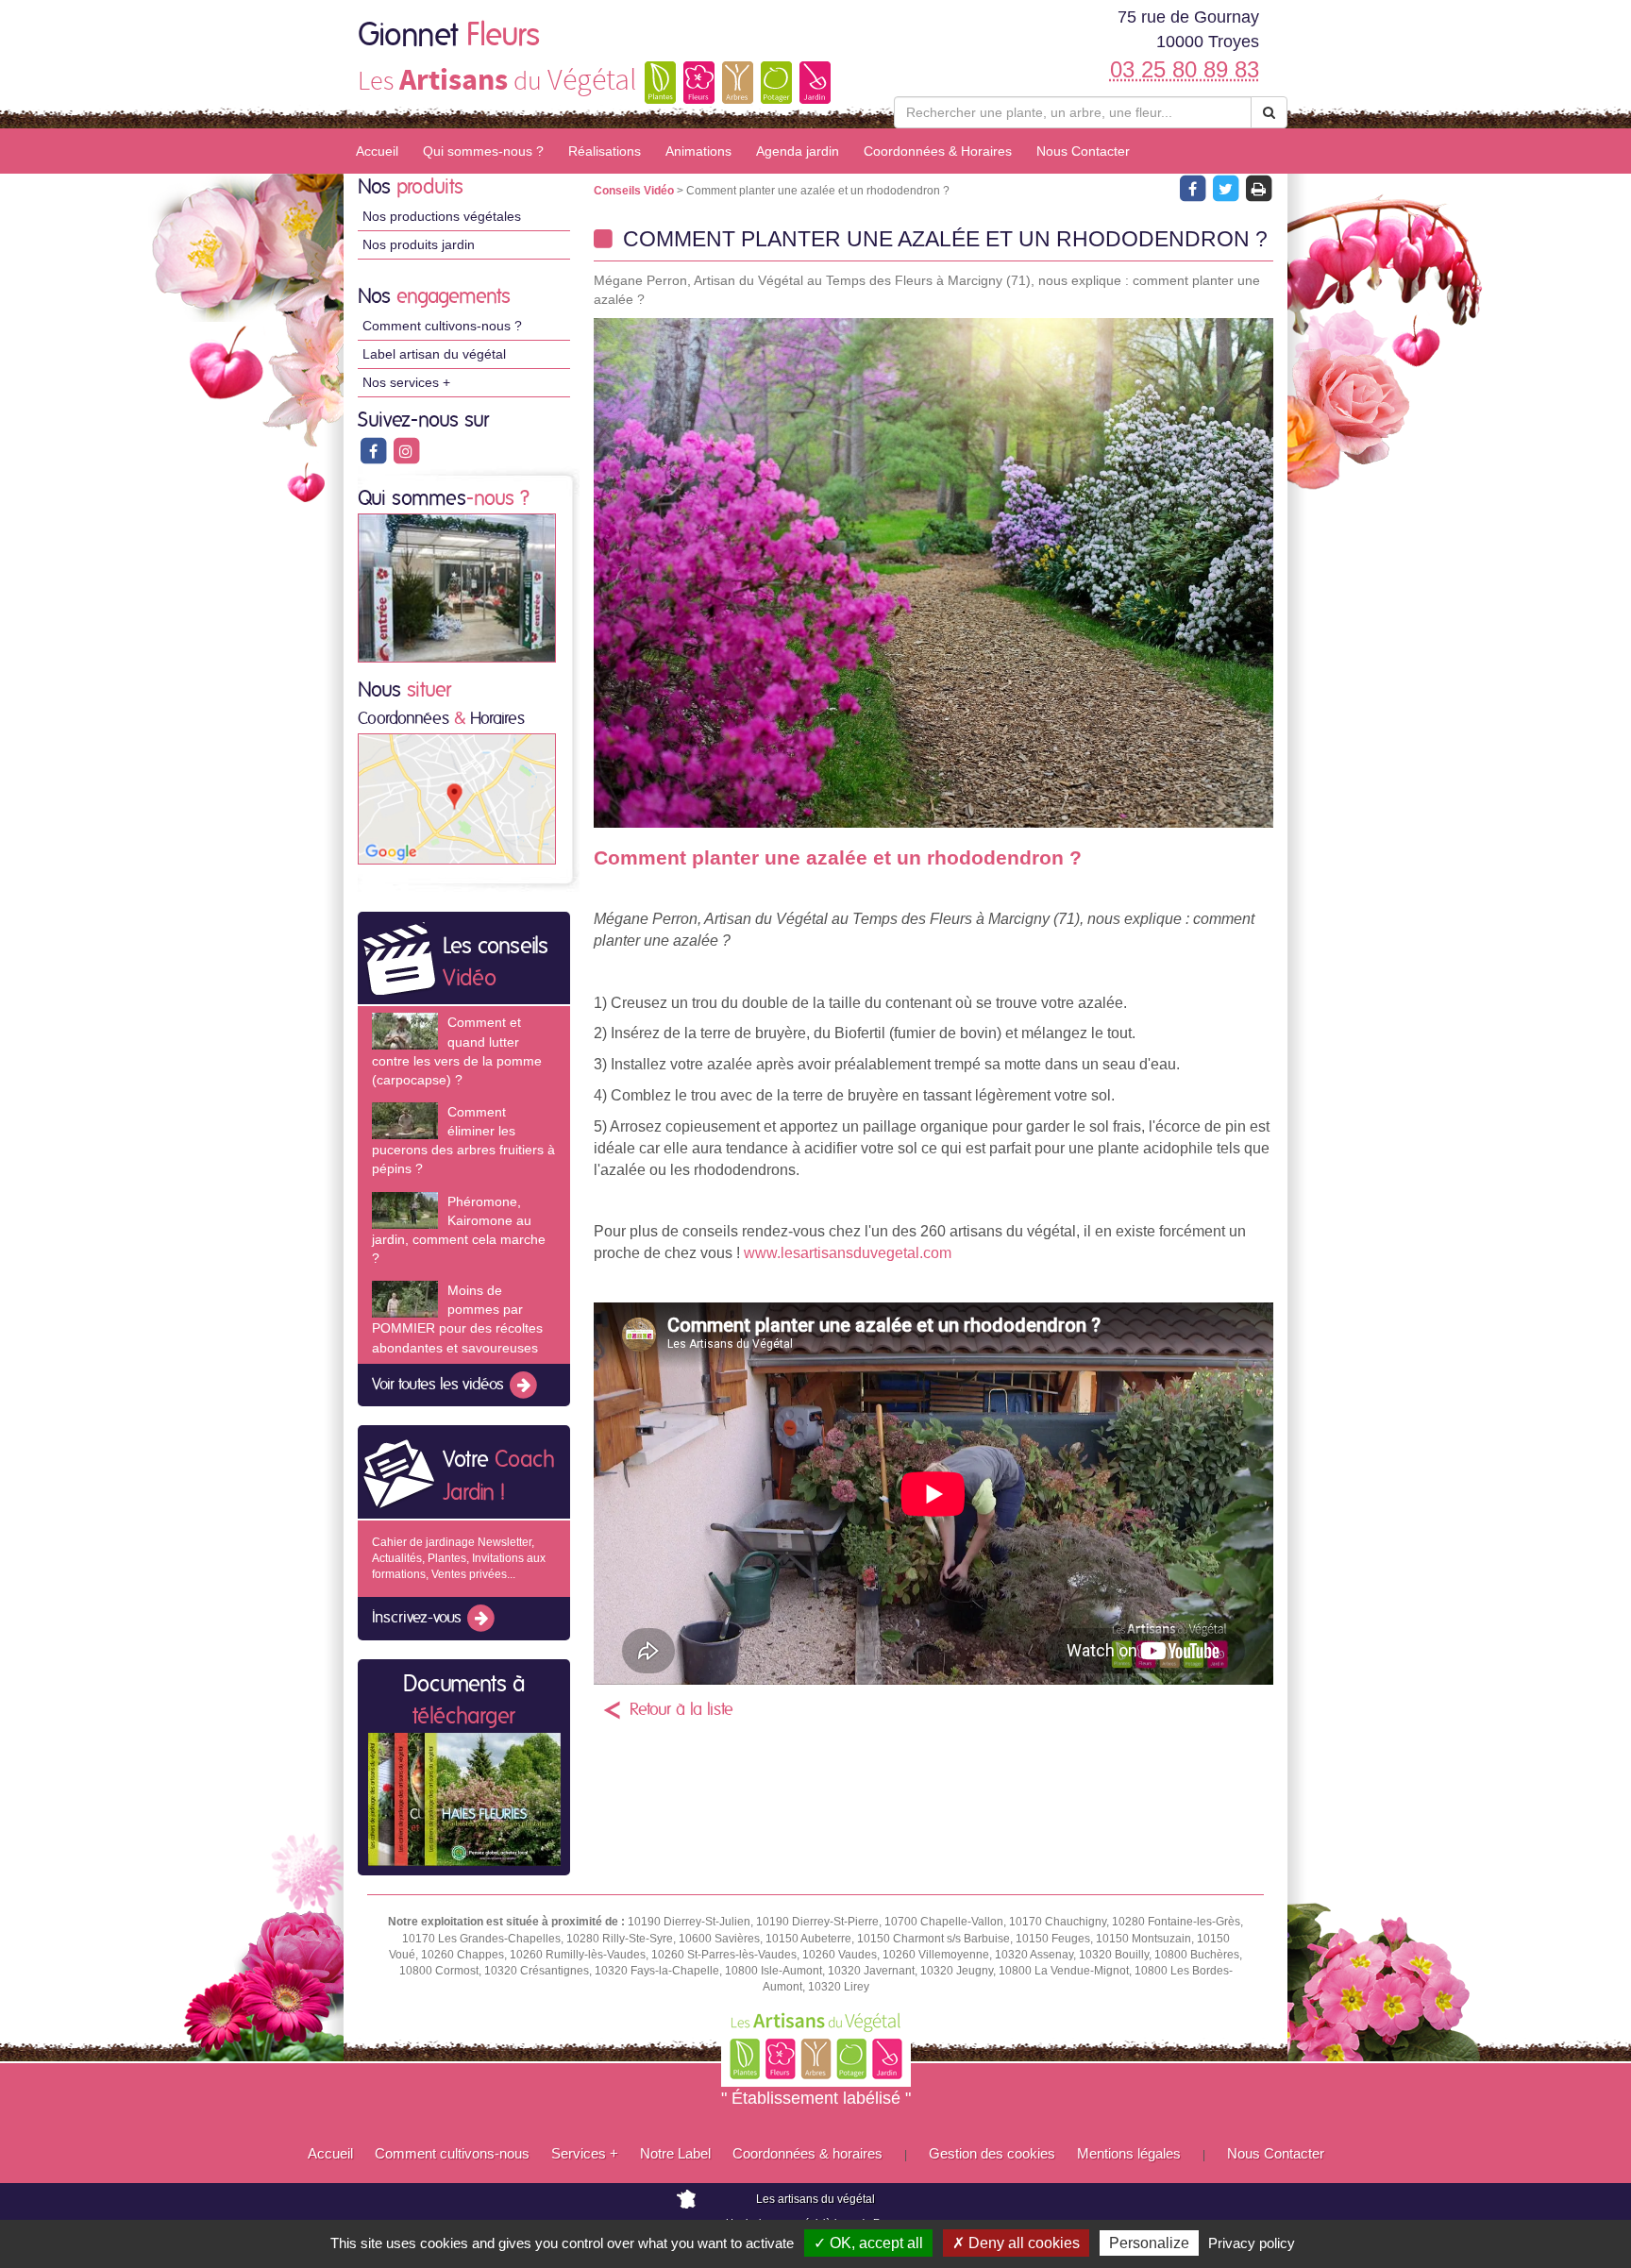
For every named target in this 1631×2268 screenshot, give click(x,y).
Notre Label (675, 2153)
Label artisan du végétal (434, 354)
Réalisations (605, 151)
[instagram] (406, 450)
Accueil (377, 151)
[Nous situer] (457, 798)
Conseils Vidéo (635, 191)
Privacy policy (1252, 2243)
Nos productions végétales (442, 216)
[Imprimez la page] (1258, 188)
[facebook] (374, 450)
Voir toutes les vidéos (440, 1385)
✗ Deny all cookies (1016, 2243)
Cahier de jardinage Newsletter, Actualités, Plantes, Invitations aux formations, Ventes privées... (459, 1558)
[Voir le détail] (405, 1031)
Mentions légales (1129, 2153)
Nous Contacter (1083, 151)
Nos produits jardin (419, 244)
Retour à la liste (681, 1710)
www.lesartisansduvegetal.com (848, 1253)
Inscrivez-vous (419, 1619)
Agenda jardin (798, 151)
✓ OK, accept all (868, 2243)
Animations (698, 151)
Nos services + (406, 382)
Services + (585, 2153)
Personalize (1149, 2243)
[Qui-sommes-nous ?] (457, 587)
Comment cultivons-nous (452, 2153)
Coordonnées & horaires (807, 2153)
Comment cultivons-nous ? (442, 326)
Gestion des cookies (992, 2153)
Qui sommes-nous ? (483, 151)
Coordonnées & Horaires (938, 151)
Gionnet (449, 36)
